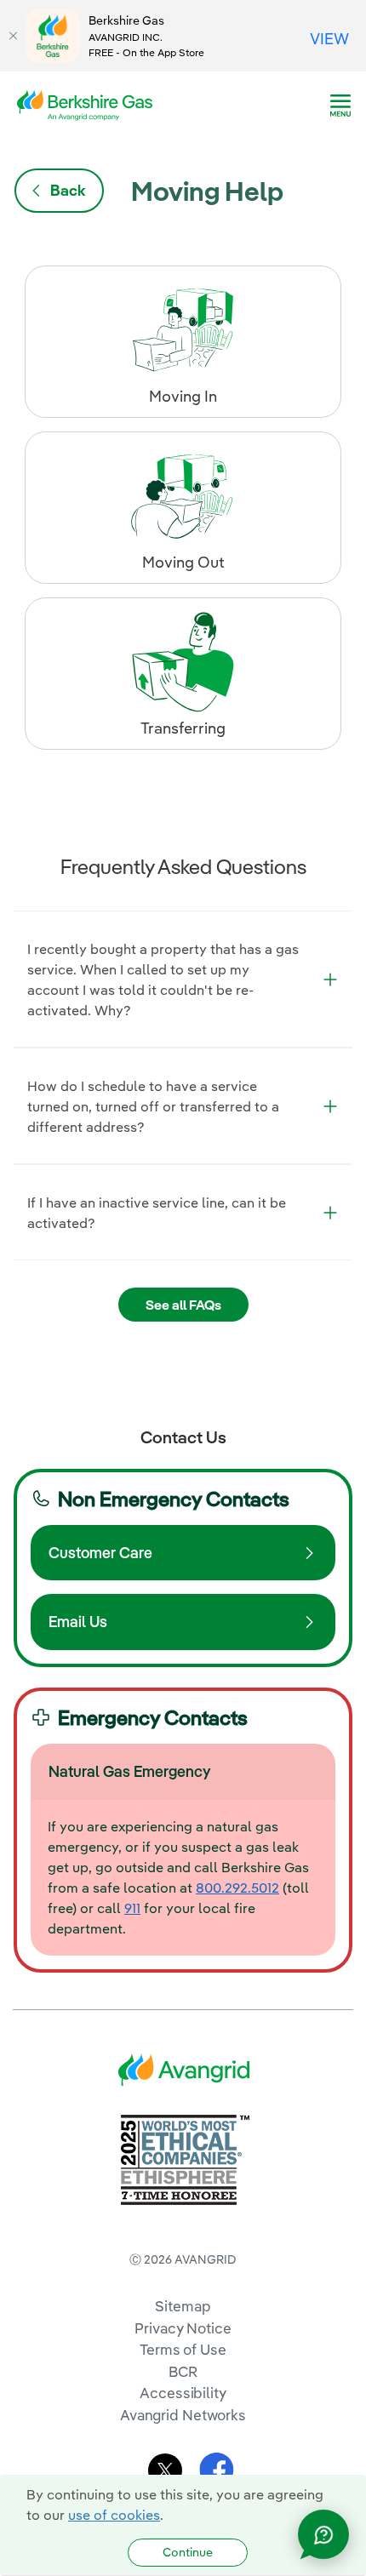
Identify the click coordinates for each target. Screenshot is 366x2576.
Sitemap (183, 2306)
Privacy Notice (183, 2328)
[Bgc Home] (83, 104)
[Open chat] (323, 2534)
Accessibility (183, 2393)
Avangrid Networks (183, 2415)
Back (68, 190)
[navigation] (340, 106)
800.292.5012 (237, 1888)
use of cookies (114, 2515)
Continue (188, 2552)
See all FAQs (183, 1305)
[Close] (13, 36)
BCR (183, 2371)
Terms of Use (183, 2349)
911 (132, 1908)
